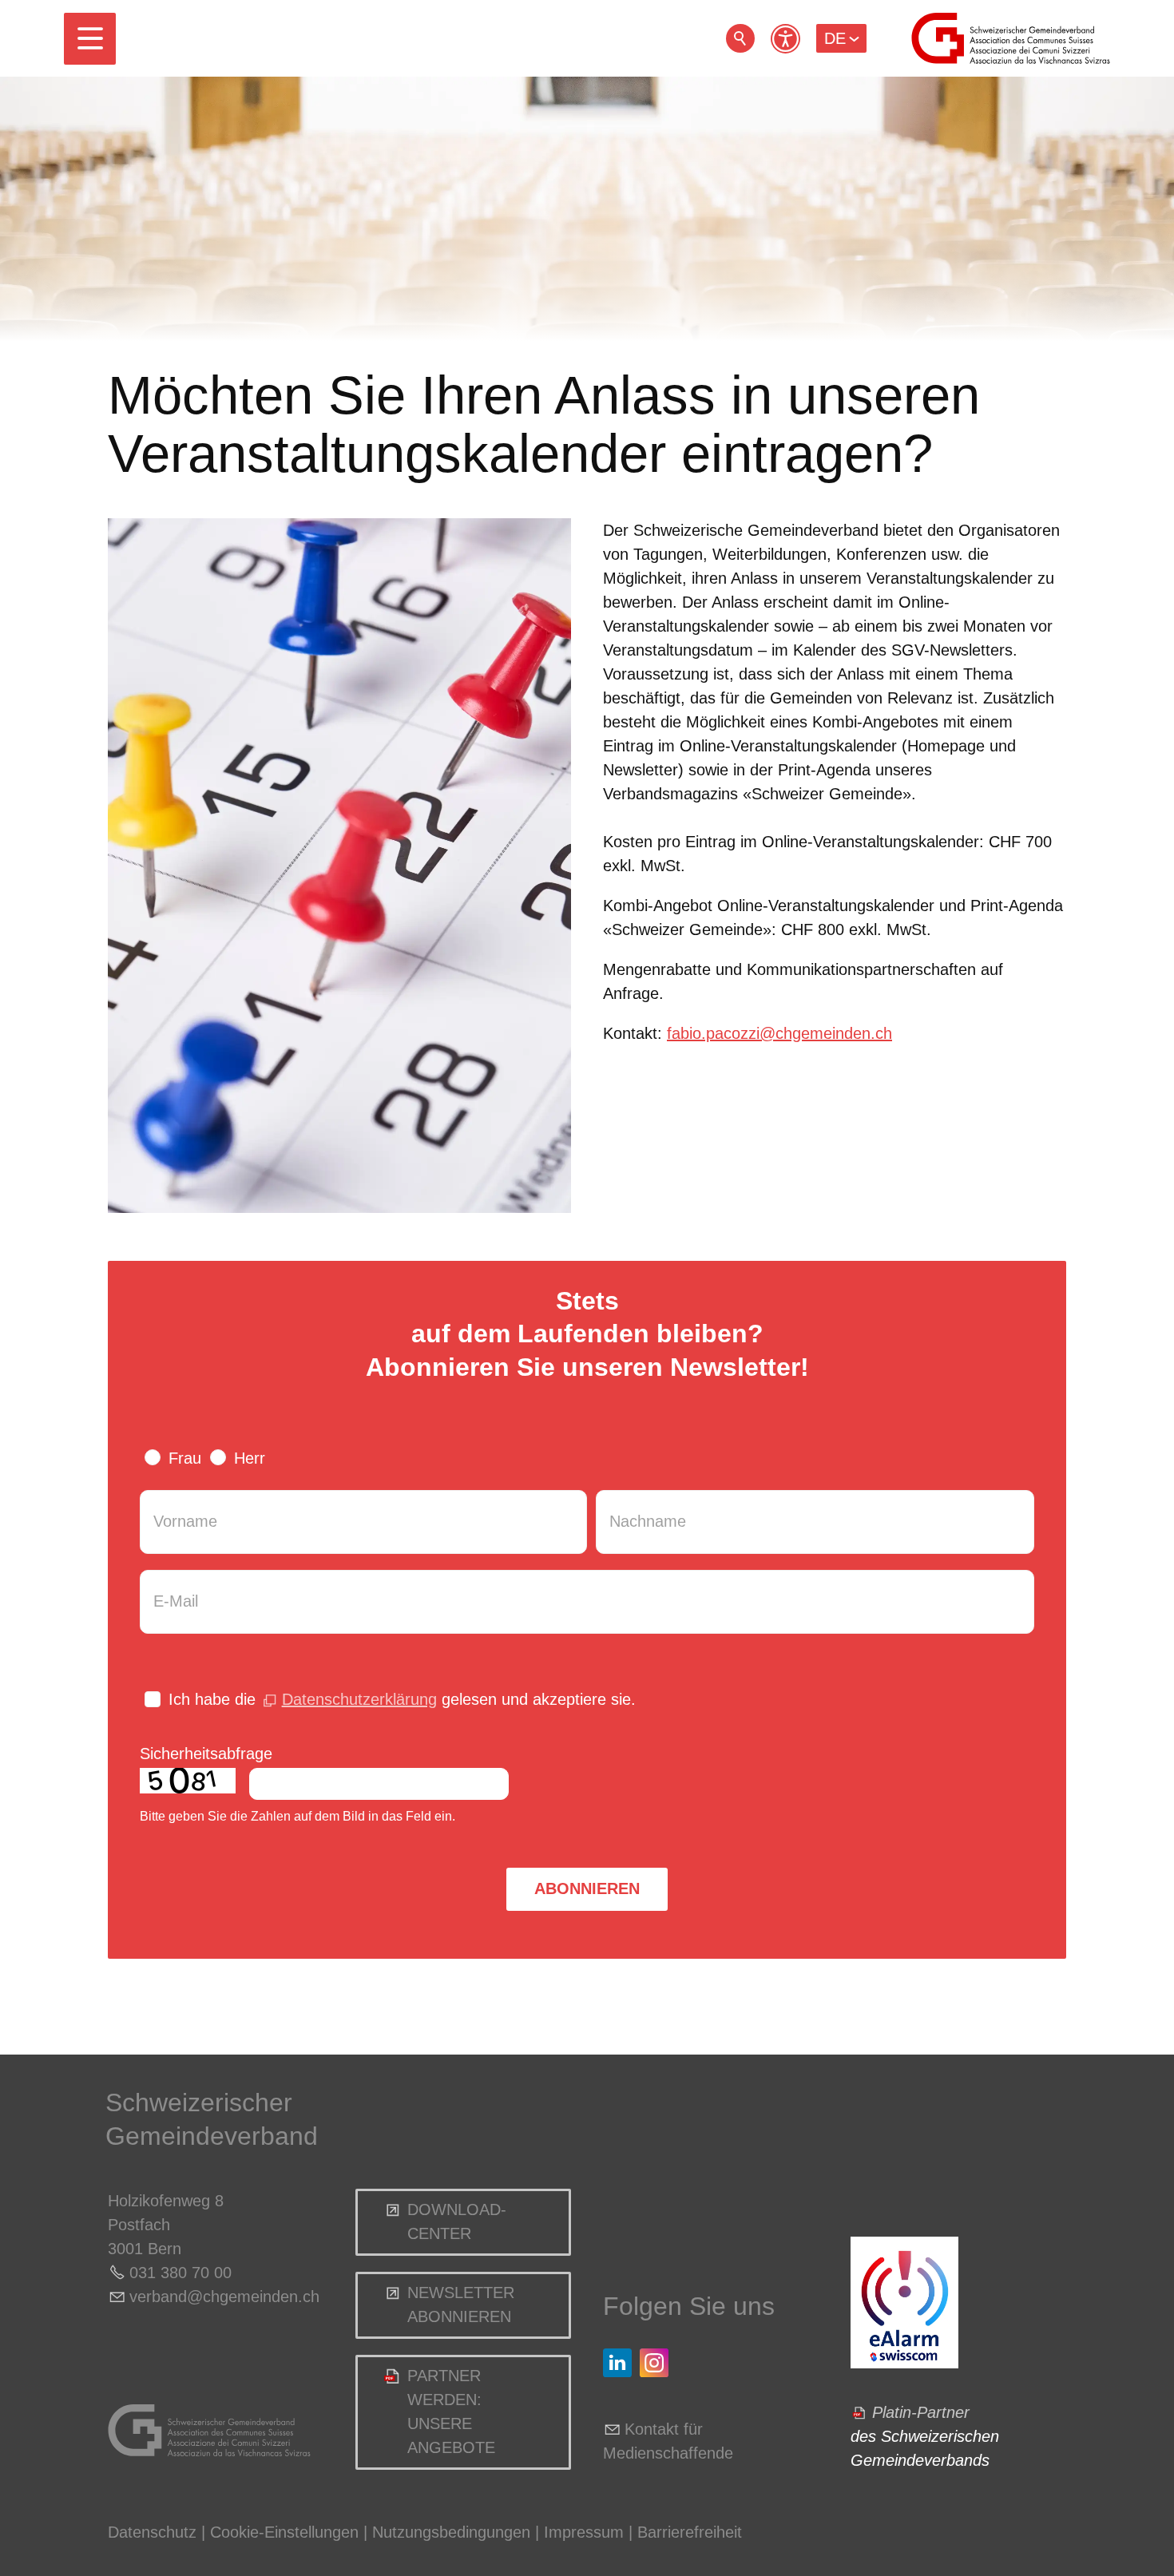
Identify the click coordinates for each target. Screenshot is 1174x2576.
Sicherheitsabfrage (206, 1754)
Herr (250, 1458)
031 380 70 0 (176, 2273)
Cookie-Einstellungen (287, 2532)
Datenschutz (152, 2532)
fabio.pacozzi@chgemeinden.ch (779, 1033)
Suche (740, 38)
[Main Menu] (90, 39)
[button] (90, 39)
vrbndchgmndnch (224, 2297)
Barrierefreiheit (690, 2532)
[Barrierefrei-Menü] (785, 39)
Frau (185, 1458)
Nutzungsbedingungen (451, 2532)
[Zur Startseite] (1011, 38)
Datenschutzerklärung (359, 1699)
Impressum (584, 2532)
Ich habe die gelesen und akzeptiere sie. (402, 1699)
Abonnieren (587, 1888)
